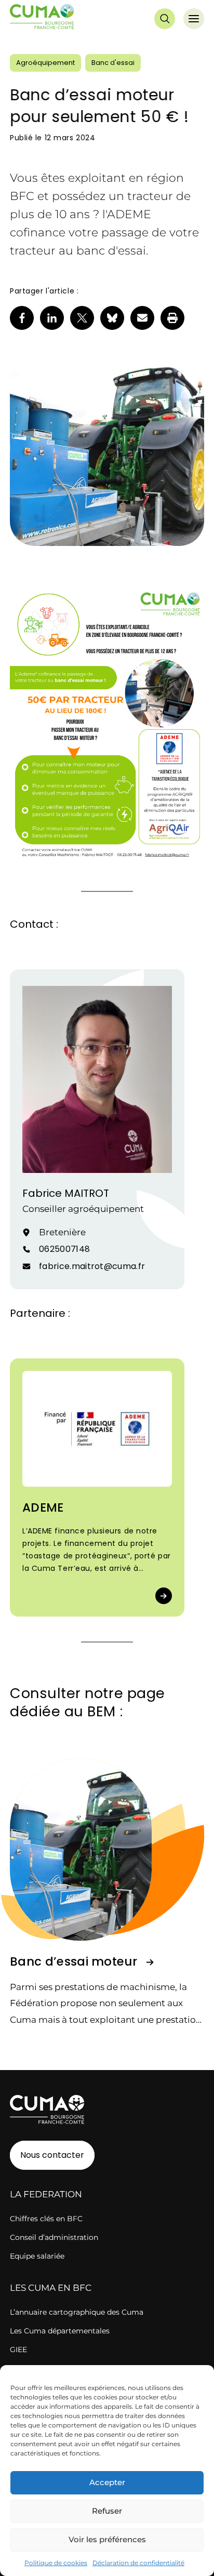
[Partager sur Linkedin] (52, 318)
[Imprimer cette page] (172, 318)
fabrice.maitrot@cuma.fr (92, 1266)
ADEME (43, 1507)
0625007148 (64, 1249)
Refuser (107, 2511)
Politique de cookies (56, 2563)
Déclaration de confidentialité (138, 2563)
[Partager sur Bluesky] (112, 318)
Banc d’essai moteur (73, 1961)
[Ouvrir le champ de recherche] (165, 19)
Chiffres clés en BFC (46, 2219)
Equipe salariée (37, 2256)
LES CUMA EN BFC (51, 2288)
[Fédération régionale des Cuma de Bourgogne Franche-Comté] (42, 19)
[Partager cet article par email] (142, 318)
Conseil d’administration (54, 2237)
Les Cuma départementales (60, 2331)
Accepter (107, 2482)
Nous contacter (52, 2155)
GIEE (18, 2350)
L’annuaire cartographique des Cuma (77, 2312)
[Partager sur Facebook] (22, 318)
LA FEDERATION (46, 2194)
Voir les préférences (107, 2539)
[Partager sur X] (82, 318)
